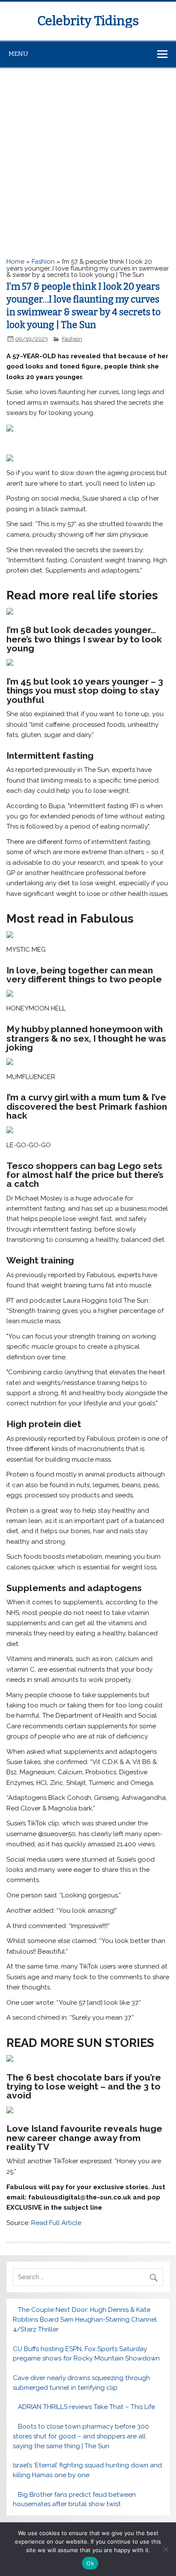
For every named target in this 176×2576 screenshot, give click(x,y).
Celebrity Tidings (88, 21)
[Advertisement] (88, 160)
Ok (90, 2563)
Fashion (43, 262)
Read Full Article (56, 2223)
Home (15, 262)
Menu (18, 54)
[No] (165, 2549)
